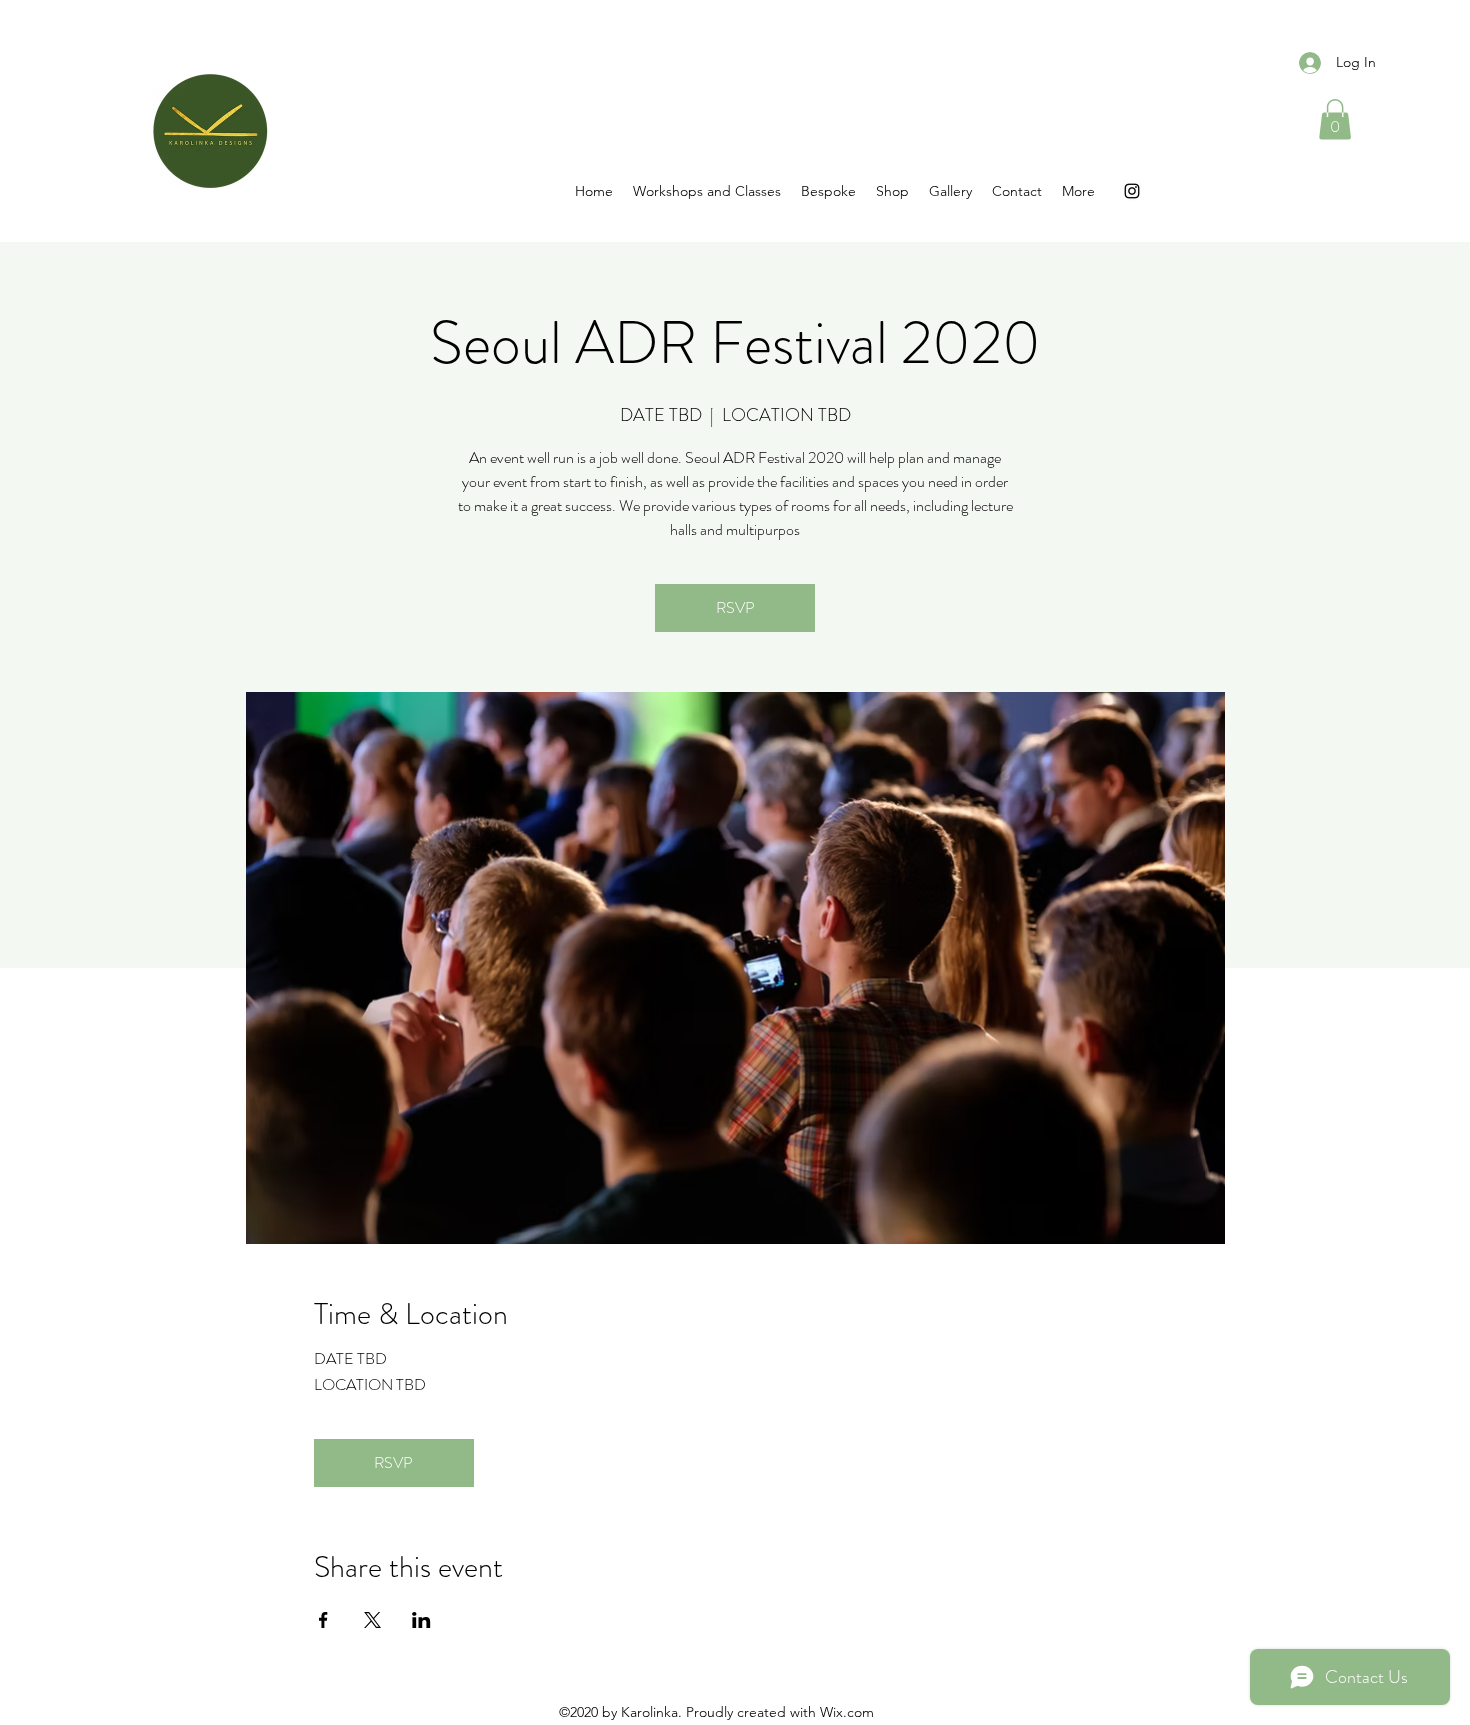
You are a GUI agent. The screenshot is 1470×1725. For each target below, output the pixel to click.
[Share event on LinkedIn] (421, 1620)
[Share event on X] (372, 1620)
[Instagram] (1132, 191)
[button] (1335, 119)
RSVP (735, 607)
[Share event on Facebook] (323, 1620)
